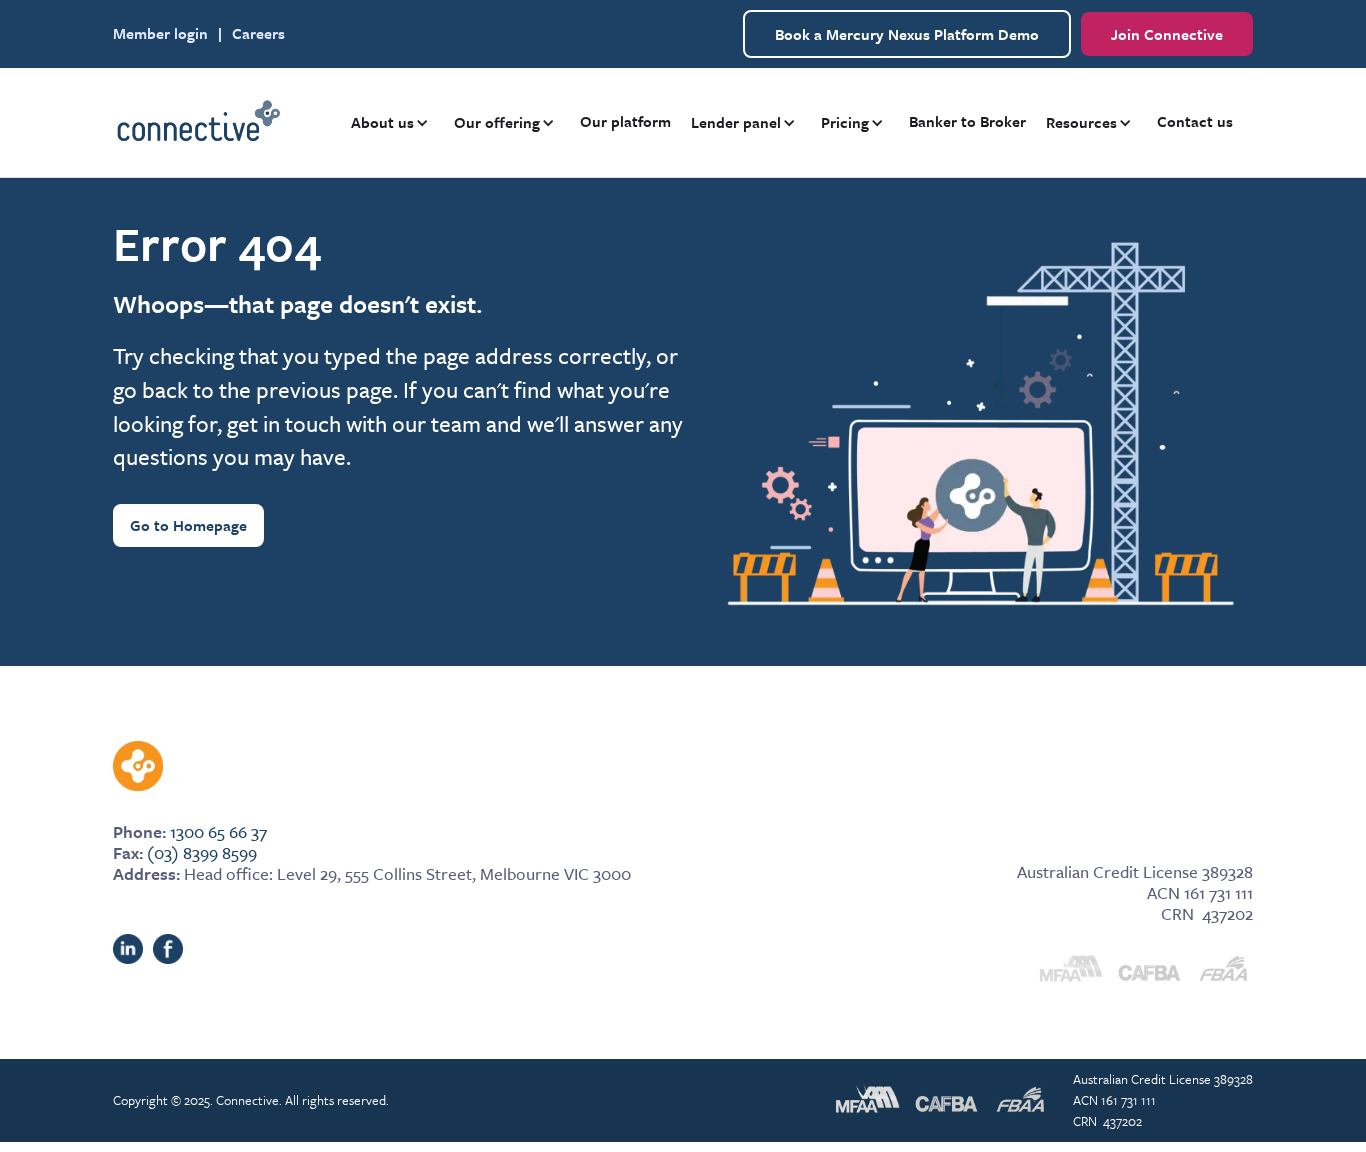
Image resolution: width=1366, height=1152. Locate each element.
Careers (258, 33)
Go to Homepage (188, 525)
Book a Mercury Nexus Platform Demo (907, 34)
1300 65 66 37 (218, 831)
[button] (392, 122)
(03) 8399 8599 (202, 852)
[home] (197, 123)
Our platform (625, 121)
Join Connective (1167, 34)
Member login (160, 33)
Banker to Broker (967, 121)
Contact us (1195, 121)
